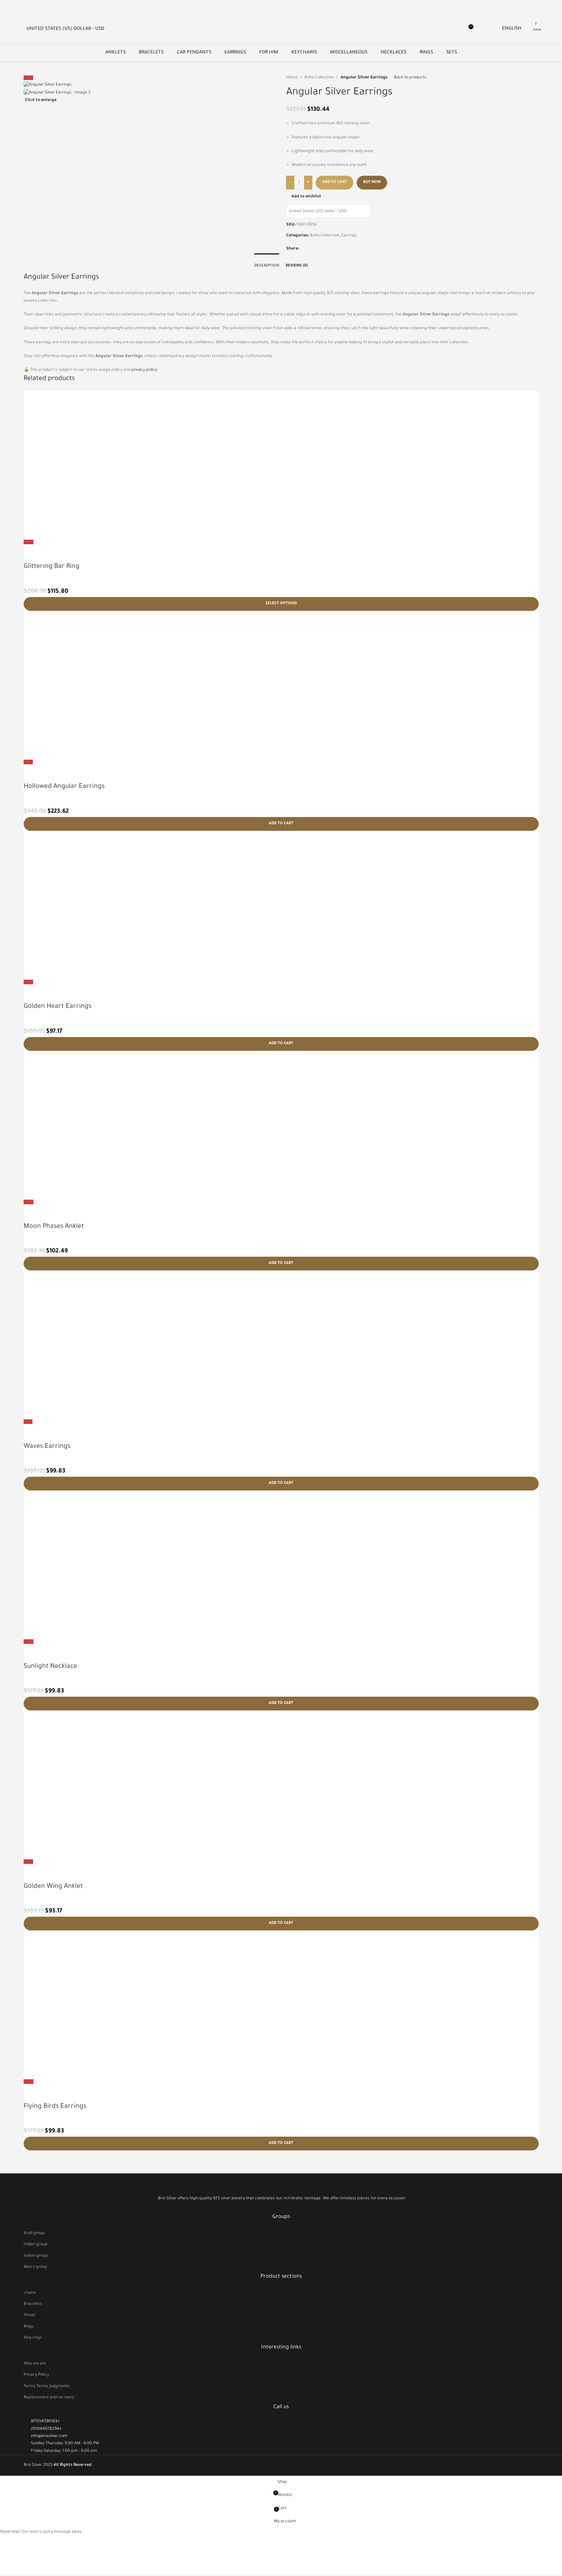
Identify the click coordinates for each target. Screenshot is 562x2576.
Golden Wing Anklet (53, 1887)
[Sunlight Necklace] (281, 1564)
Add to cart (334, 182)
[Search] (543, 29)
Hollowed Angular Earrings (64, 787)
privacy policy (144, 370)
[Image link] (281, 2185)
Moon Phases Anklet (54, 1227)
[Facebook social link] (303, 249)
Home (292, 78)
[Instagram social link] (281, 2208)
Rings (29, 2327)
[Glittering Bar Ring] (281, 465)
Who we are (35, 2364)
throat (30, 2315)
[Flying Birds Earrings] (281, 2004)
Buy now (372, 182)
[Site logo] (20, 25)
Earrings (349, 236)
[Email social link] (311, 249)
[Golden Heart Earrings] (281, 905)
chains (30, 2293)
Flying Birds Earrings (55, 2107)
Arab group (34, 2233)
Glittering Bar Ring (52, 567)
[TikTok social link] (289, 2208)
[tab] (267, 263)
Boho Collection (319, 78)
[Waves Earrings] (281, 1344)
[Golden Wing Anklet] (281, 1784)
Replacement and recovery (49, 2398)
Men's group (35, 2267)
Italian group (36, 2256)
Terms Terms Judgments (47, 2386)
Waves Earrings (47, 1447)
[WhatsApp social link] (327, 249)
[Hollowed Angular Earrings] (281, 685)
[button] (281, 824)
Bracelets (33, 2304)
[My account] (482, 29)
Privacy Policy (36, 2375)
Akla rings (33, 2338)
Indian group (36, 2245)
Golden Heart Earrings (58, 1007)
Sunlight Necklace (50, 1667)
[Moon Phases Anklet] (281, 1125)
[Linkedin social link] (319, 249)
